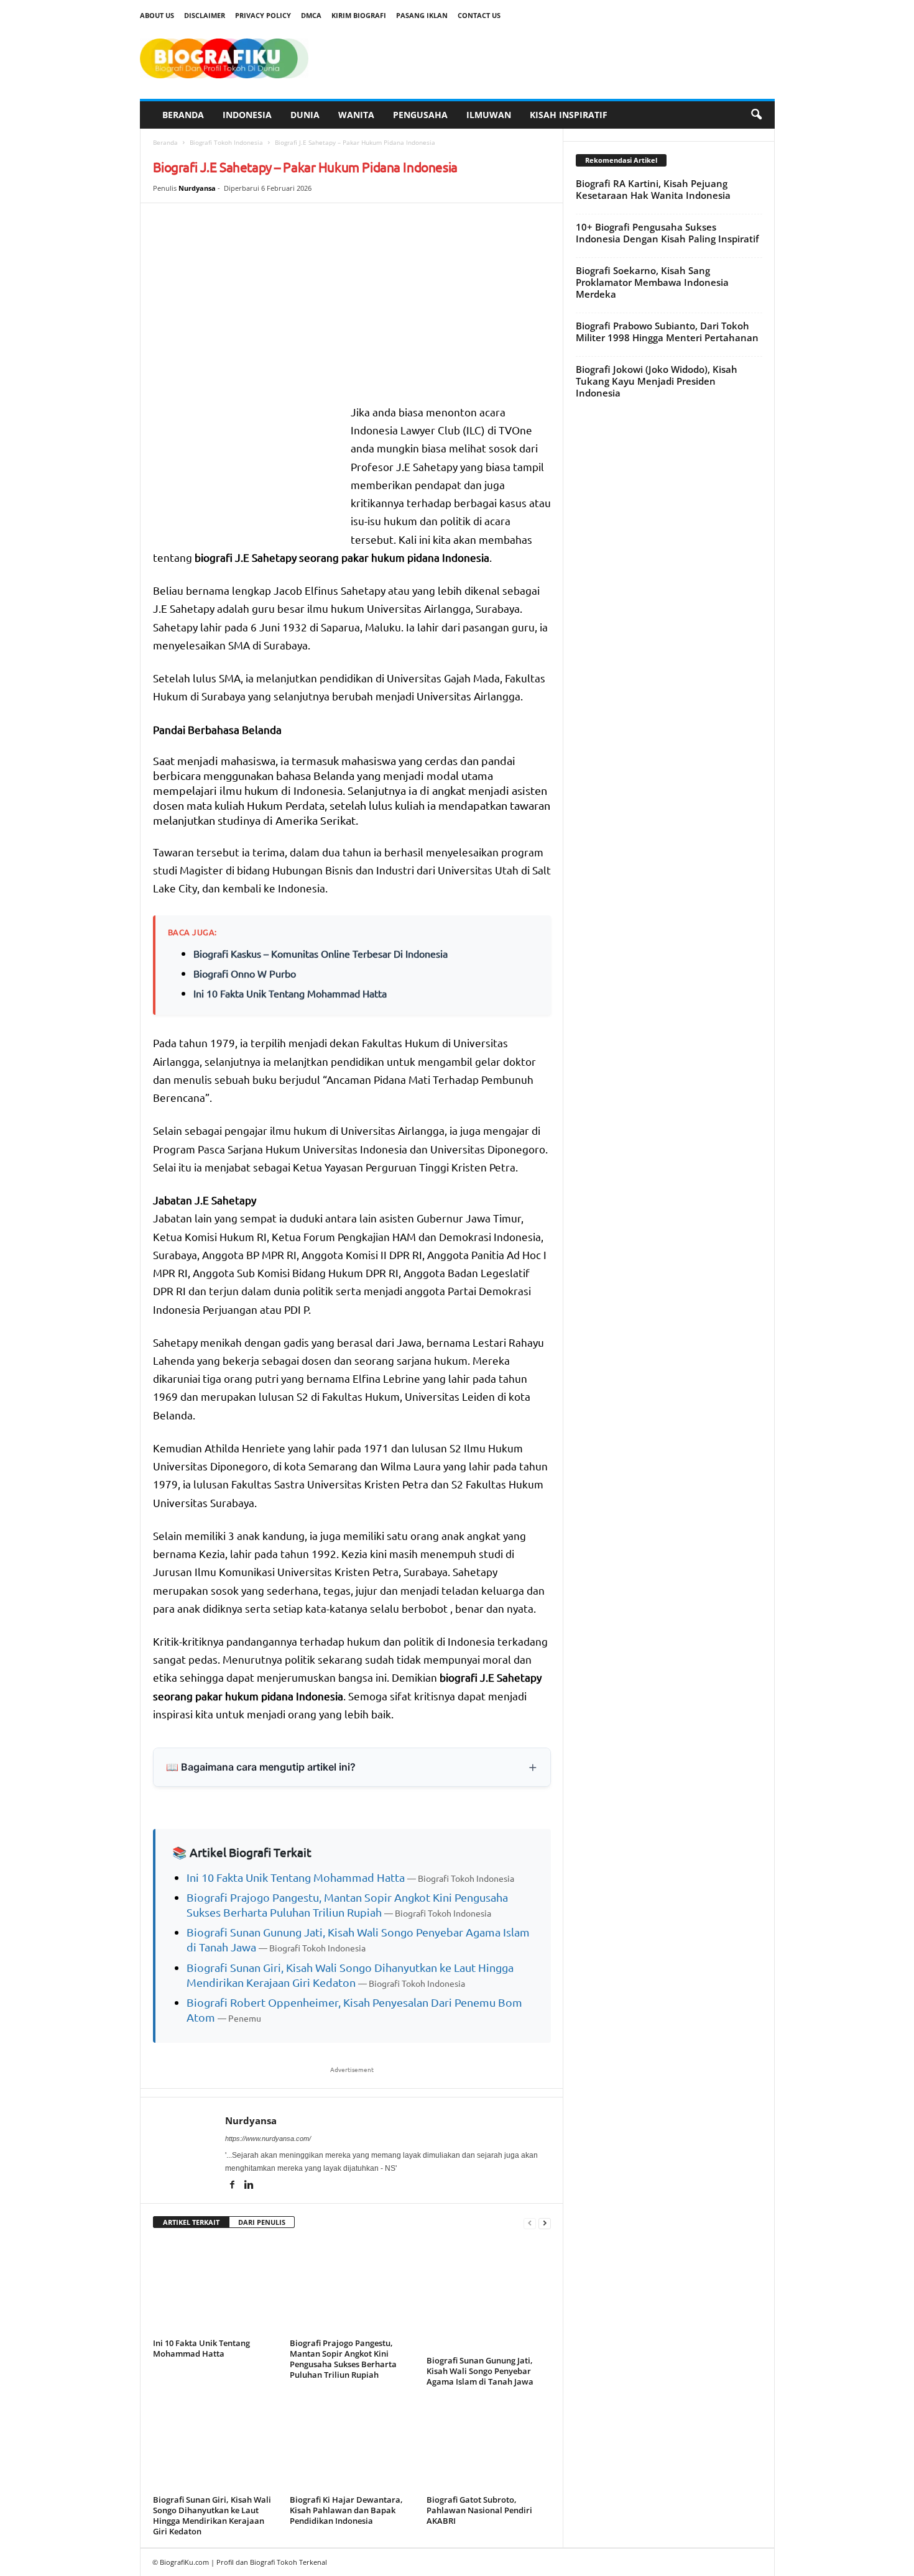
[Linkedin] (249, 2186)
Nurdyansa (197, 188)
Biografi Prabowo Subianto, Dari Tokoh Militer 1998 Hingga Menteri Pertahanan (667, 332)
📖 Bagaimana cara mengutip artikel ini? (261, 1767)
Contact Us (479, 15)
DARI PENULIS (262, 2222)
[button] (756, 115)
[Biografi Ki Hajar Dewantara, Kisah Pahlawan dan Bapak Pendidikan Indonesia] (352, 2444)
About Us (157, 15)
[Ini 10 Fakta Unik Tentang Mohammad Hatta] (215, 2288)
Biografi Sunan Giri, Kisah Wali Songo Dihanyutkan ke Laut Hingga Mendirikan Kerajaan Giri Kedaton (212, 2515)
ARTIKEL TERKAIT (191, 2222)
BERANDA (183, 115)
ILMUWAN (489, 115)
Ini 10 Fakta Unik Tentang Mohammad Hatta (290, 993)
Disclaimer (205, 15)
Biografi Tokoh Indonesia (226, 142)
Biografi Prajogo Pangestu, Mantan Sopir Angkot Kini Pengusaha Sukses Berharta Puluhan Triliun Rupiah (343, 2359)
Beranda (165, 142)
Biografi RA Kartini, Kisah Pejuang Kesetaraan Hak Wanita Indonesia (653, 189)
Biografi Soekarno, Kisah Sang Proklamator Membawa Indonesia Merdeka (652, 282)
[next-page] (545, 2223)
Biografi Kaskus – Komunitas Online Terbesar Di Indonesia (321, 953)
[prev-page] (530, 2223)
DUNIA (305, 115)
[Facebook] (233, 2186)
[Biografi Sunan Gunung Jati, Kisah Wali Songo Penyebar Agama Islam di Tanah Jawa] (489, 2296)
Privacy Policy (263, 15)
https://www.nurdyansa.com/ (268, 2138)
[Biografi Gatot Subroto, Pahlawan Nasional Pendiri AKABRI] (489, 2444)
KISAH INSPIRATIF (569, 115)
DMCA (311, 15)
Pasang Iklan (422, 15)
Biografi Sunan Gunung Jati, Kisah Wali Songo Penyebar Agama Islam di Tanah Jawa (480, 2371)
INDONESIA (247, 115)
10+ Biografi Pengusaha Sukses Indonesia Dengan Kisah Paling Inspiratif (667, 233)
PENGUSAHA (420, 115)
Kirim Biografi (359, 15)
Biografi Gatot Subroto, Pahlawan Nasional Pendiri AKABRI (479, 2510)
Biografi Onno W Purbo (245, 973)
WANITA (356, 115)
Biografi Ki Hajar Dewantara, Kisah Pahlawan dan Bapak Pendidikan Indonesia (346, 2510)
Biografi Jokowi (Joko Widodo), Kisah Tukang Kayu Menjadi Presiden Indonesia (657, 381)
